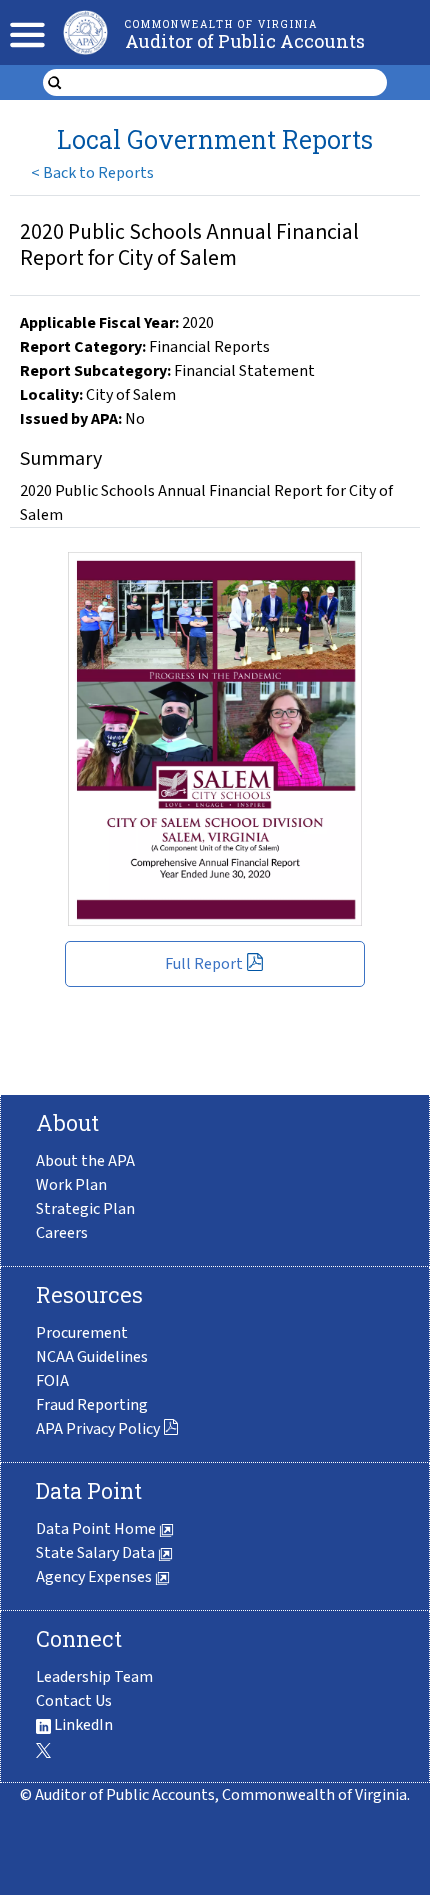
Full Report (204, 964)
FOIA (52, 1381)
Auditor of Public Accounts (245, 41)
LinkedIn (82, 1725)
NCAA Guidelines (92, 1357)
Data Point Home (97, 1529)
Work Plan (71, 1185)
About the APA (85, 1161)
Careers (62, 1233)
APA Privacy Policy (98, 1429)
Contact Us (74, 1701)
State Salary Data (97, 1553)
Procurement (82, 1333)
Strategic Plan (85, 1209)
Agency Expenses (95, 1577)
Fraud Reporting (92, 1405)
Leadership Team (94, 1677)
